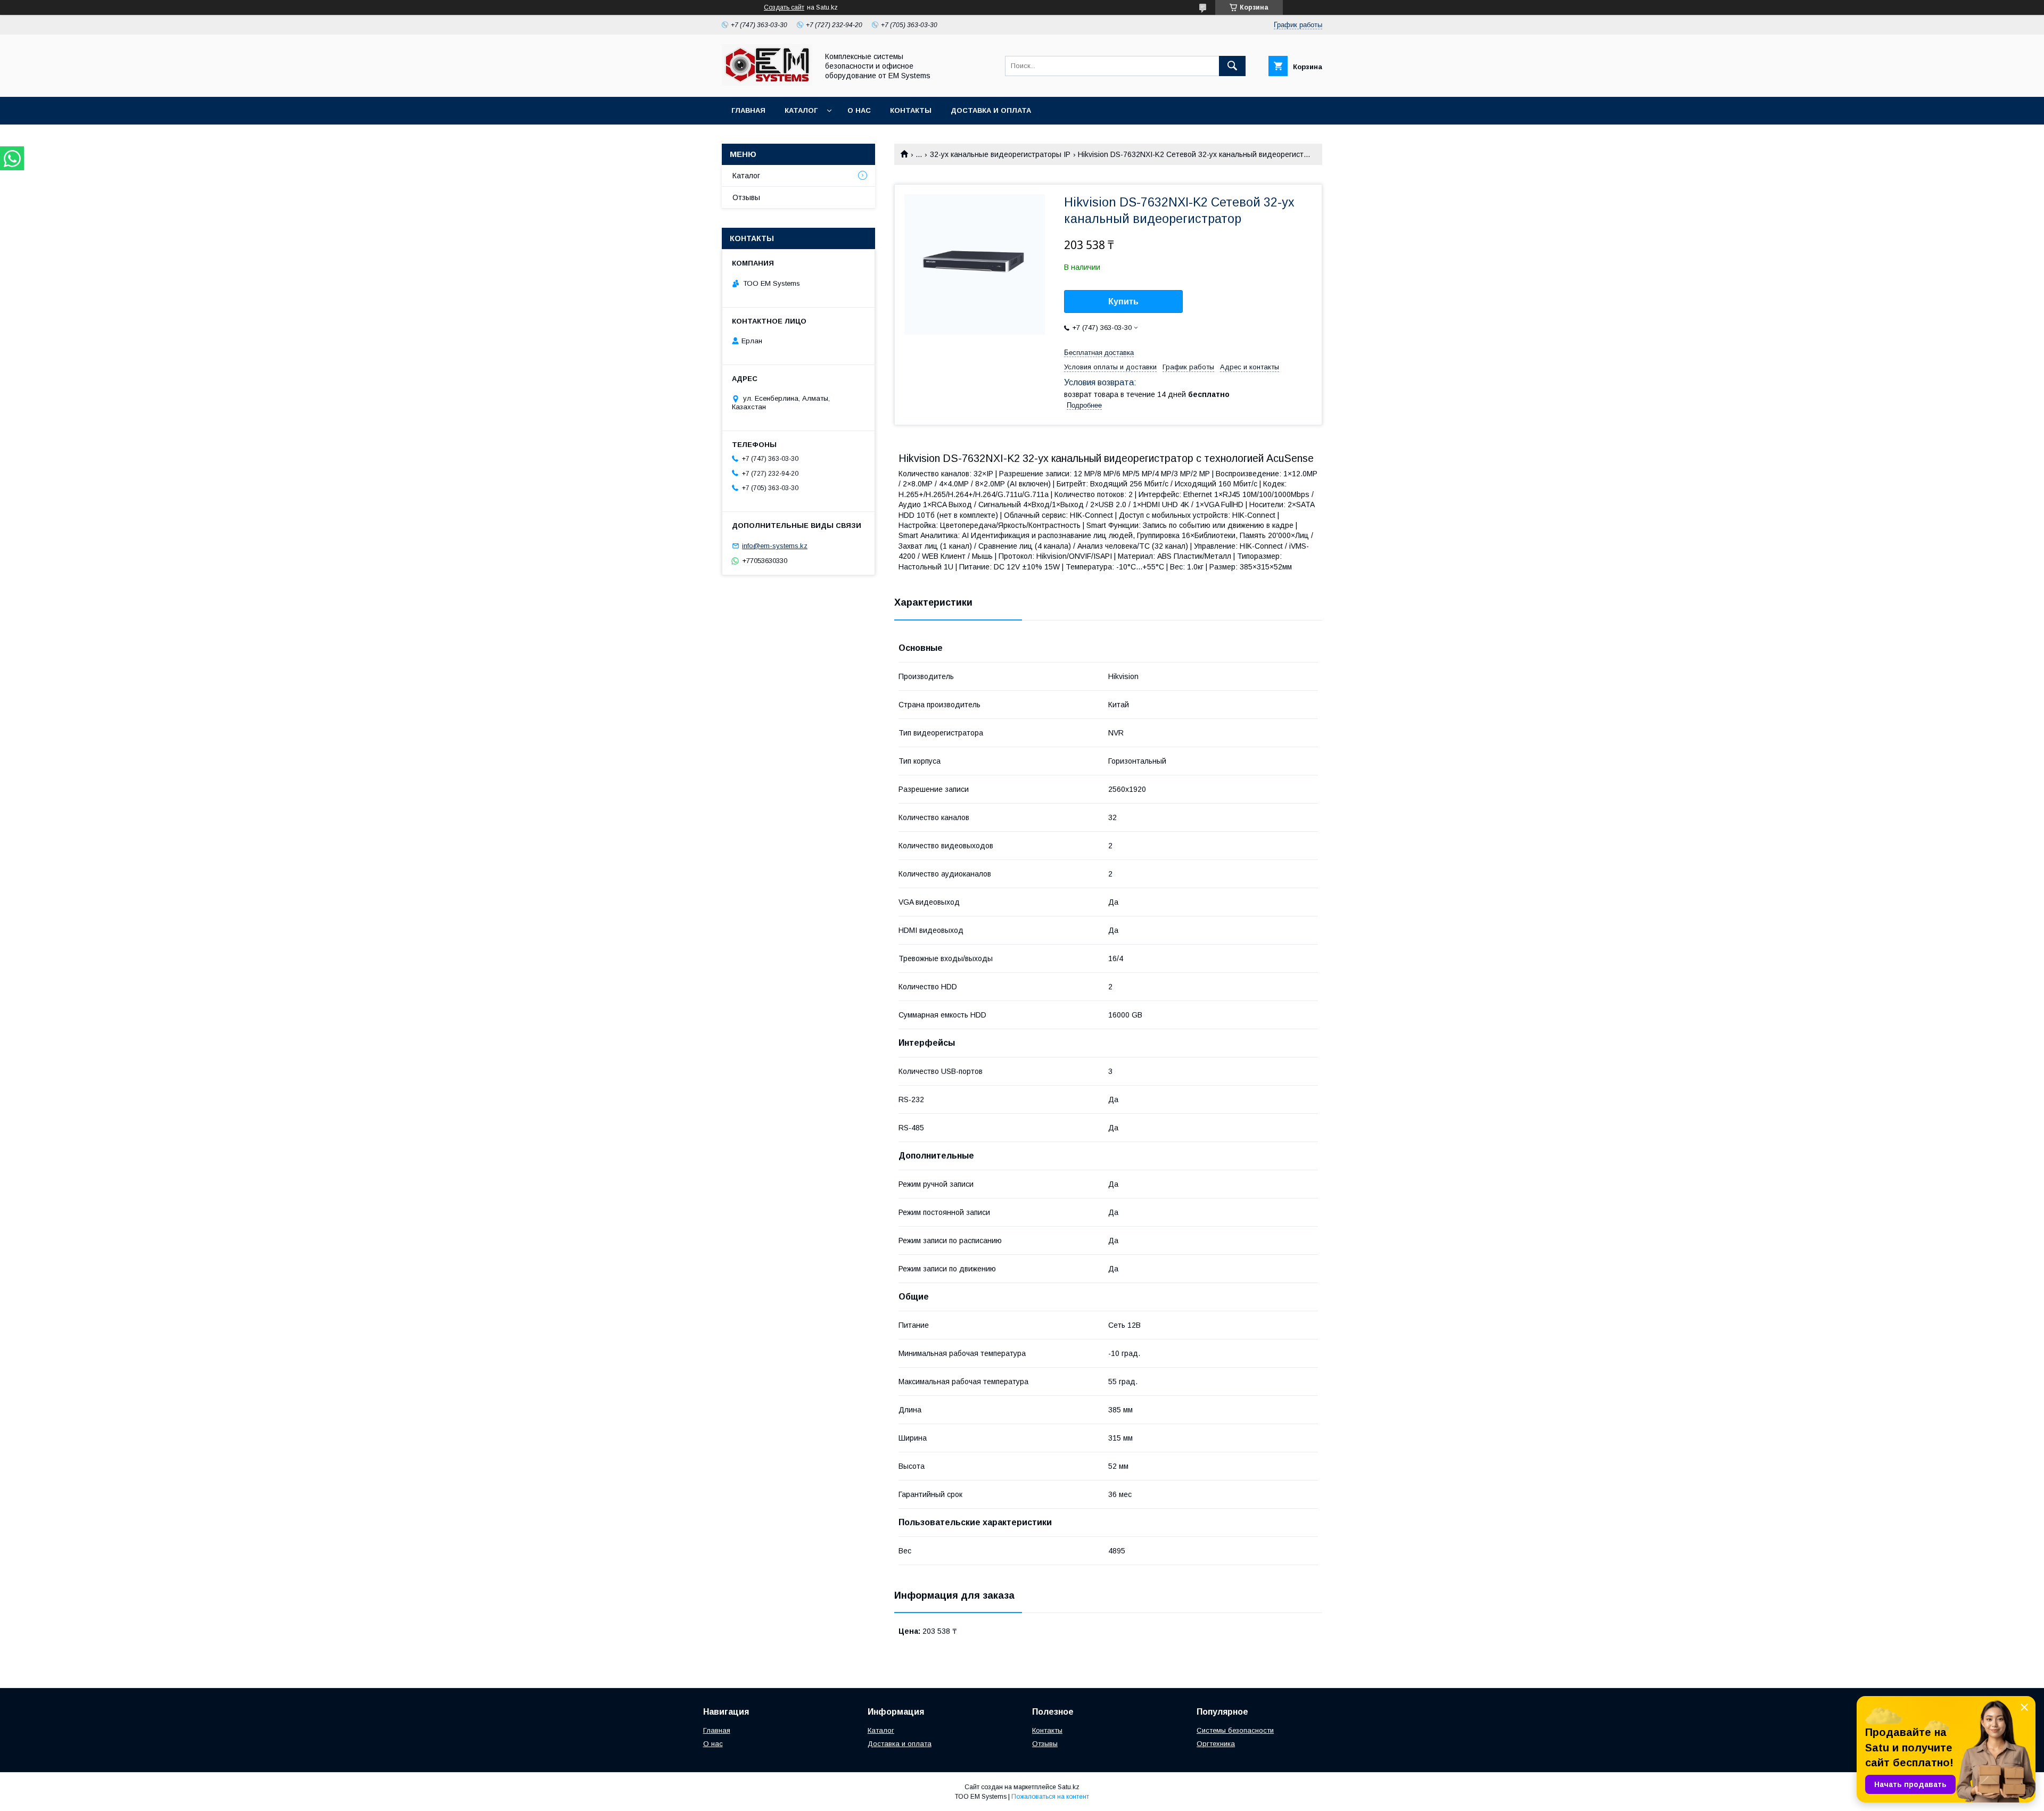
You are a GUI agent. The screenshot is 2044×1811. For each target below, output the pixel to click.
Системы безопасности (1235, 1730)
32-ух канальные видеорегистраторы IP (1000, 154)
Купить (1123, 301)
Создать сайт (784, 7)
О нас (859, 110)
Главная (748, 110)
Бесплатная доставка (1099, 353)
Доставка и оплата (991, 110)
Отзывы (746, 197)
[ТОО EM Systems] (767, 83)
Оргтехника (1216, 1744)
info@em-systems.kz (775, 546)
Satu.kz (1069, 1787)
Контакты (911, 110)
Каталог (801, 110)
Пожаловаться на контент (1050, 1797)
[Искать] (1232, 66)
